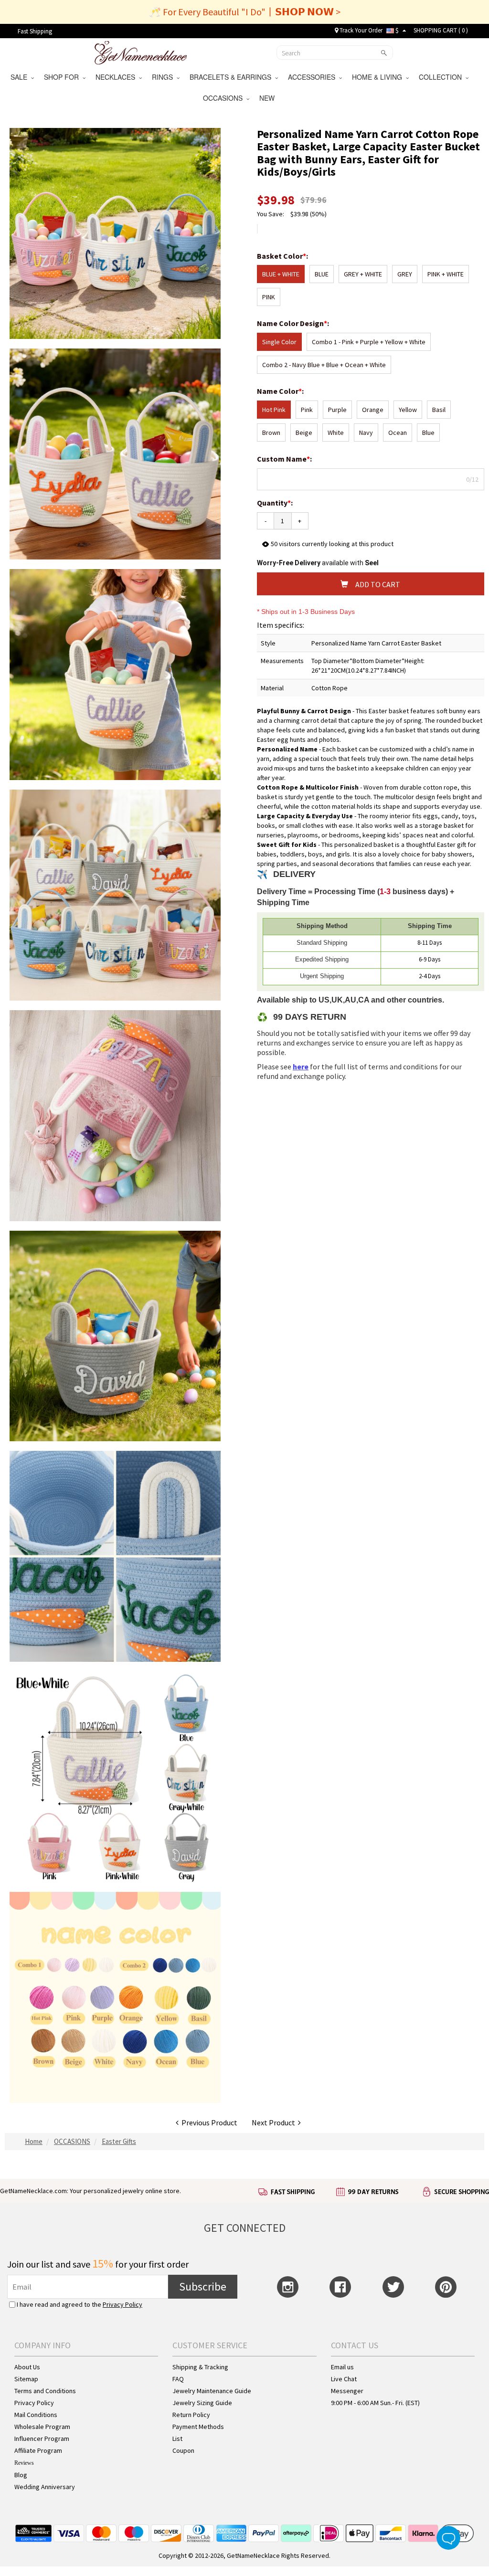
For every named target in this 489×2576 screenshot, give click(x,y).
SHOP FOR (63, 77)
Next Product (275, 2122)
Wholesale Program (42, 2427)
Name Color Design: (294, 323)
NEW (268, 98)
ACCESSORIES (314, 77)
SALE (21, 77)
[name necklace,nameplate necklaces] (141, 52)
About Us (27, 2367)
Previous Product (208, 2122)
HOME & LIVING (379, 77)
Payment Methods (198, 2427)
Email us (342, 2367)
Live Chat (344, 2379)
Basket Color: (283, 256)
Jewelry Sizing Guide (202, 2403)
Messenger (347, 2391)
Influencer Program (42, 2439)
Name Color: (281, 391)
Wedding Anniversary (45, 2487)
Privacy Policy (122, 2304)
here (301, 1066)
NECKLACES (117, 77)
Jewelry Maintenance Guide (212, 2391)
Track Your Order (360, 30)
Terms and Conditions (45, 2391)
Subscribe (203, 2286)
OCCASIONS (225, 98)
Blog (21, 2475)
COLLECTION (442, 77)
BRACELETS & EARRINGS (232, 77)
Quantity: (275, 503)
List (177, 2439)
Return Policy (191, 2415)
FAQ (178, 2379)
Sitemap (26, 2379)
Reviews (24, 2463)
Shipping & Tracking (200, 2367)
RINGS (164, 77)
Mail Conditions (36, 2415)
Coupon (183, 2450)
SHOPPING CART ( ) (441, 30)
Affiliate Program (38, 2450)
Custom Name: (285, 459)
